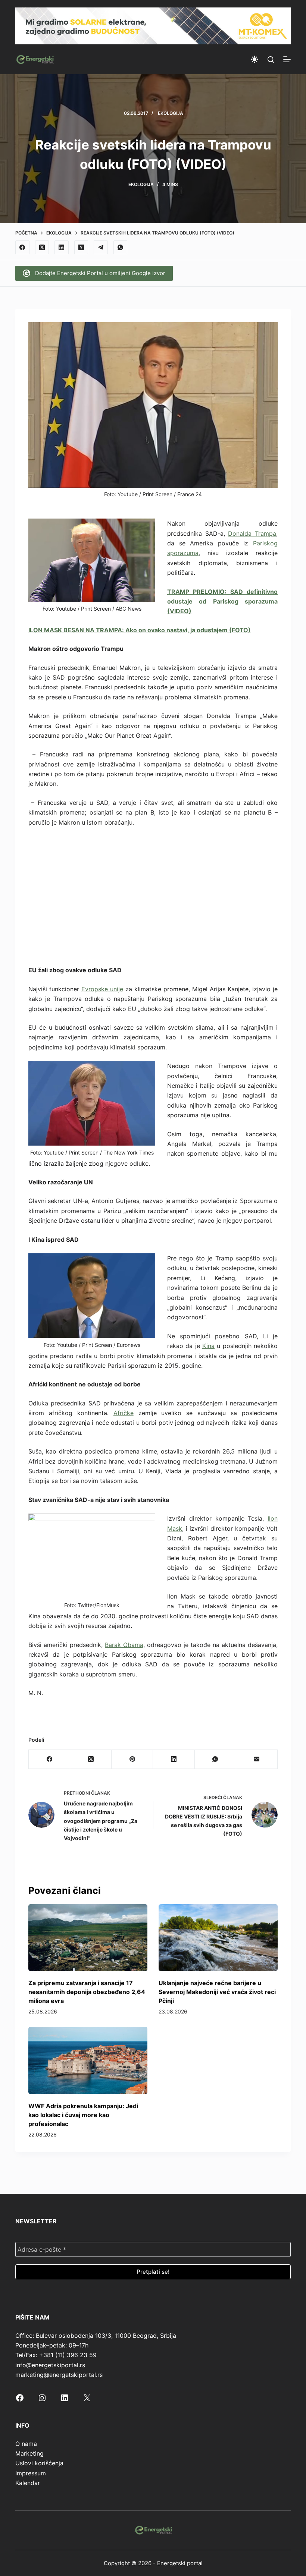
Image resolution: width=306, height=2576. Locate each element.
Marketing (29, 2453)
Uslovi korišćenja (39, 2463)
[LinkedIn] (62, 248)
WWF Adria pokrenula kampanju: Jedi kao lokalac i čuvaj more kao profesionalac (83, 2115)
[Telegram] (101, 248)
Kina (208, 1346)
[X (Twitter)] (42, 248)
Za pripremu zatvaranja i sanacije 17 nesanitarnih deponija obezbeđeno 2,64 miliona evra (87, 1992)
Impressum (31, 2473)
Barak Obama (124, 1645)
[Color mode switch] (255, 59)
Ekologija (171, 113)
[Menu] (287, 59)
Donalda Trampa (252, 533)
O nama (26, 2444)
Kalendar (28, 2483)
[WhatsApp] (121, 248)
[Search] (271, 59)
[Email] (257, 1759)
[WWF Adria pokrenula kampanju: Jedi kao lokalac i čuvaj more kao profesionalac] (88, 2060)
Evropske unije (102, 989)
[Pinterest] (132, 1759)
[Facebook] (22, 248)
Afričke (124, 1413)
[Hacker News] (81, 248)
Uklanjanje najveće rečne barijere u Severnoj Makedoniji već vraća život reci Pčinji (217, 1992)
